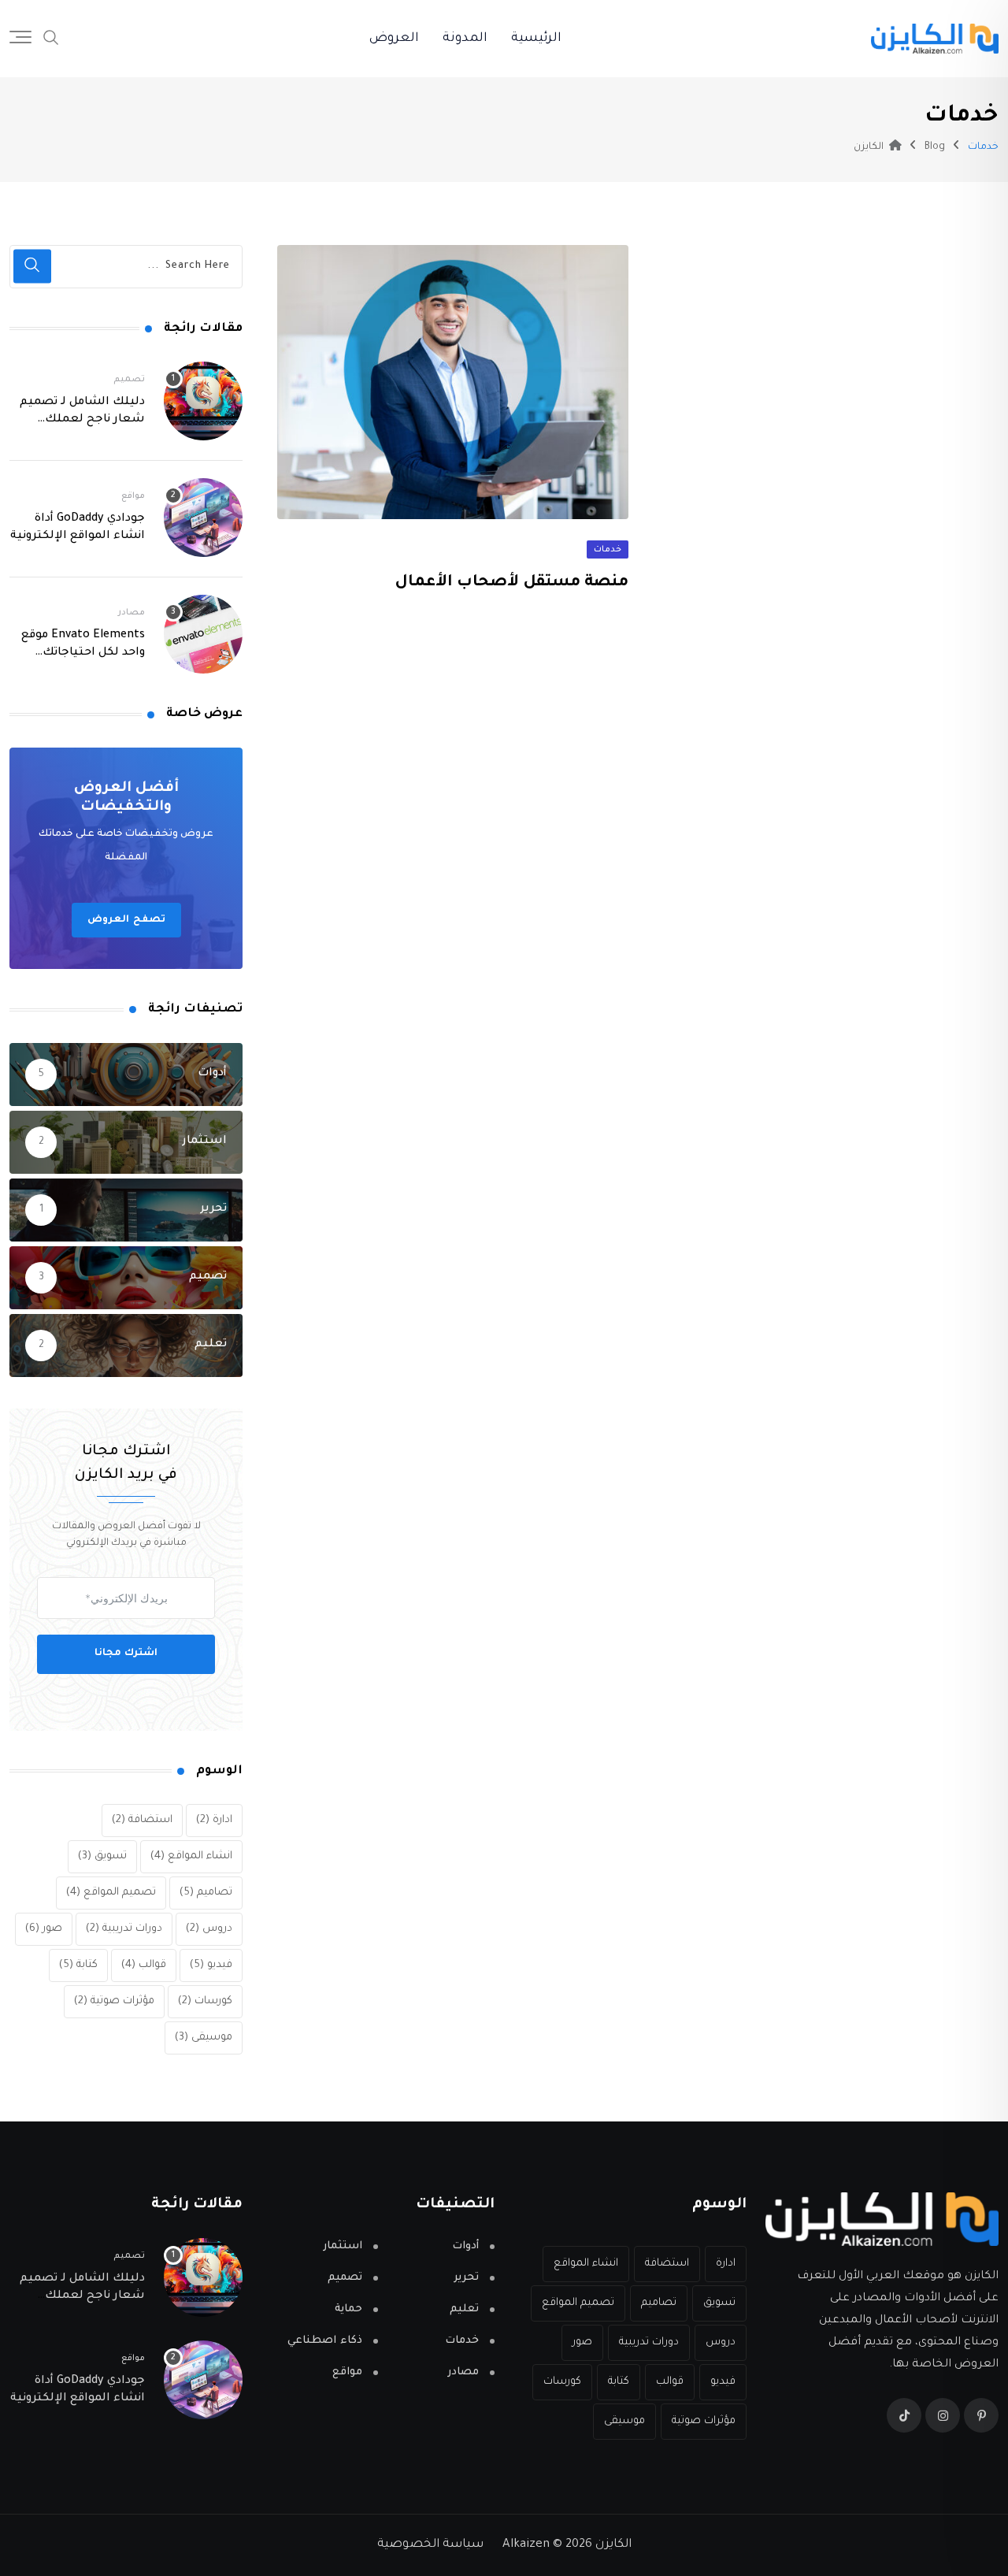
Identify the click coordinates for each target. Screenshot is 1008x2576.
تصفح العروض (126, 920)
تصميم (129, 380)
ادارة (214, 1820)
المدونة (465, 39)
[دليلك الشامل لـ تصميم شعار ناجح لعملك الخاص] (203, 401)
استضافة (142, 1820)
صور (44, 1929)
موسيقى (204, 2038)
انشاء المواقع (191, 1856)
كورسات (205, 2001)
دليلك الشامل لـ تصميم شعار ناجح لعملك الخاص (82, 420)
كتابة (78, 1965)
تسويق (102, 1856)
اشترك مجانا (126, 1654)
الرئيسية (536, 39)
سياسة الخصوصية (430, 2545)
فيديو (211, 1965)
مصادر (132, 613)
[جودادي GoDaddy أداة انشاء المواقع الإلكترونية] (203, 518)
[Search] (51, 39)
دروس (209, 1929)
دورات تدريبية (124, 1929)
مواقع (133, 496)
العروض (394, 39)
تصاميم (206, 1893)
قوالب (144, 1965)
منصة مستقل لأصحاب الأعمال (511, 583)
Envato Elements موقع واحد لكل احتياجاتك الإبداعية (83, 653)
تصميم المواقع (111, 1893)
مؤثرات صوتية (114, 2001)
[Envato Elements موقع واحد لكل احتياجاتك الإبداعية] (203, 634)
